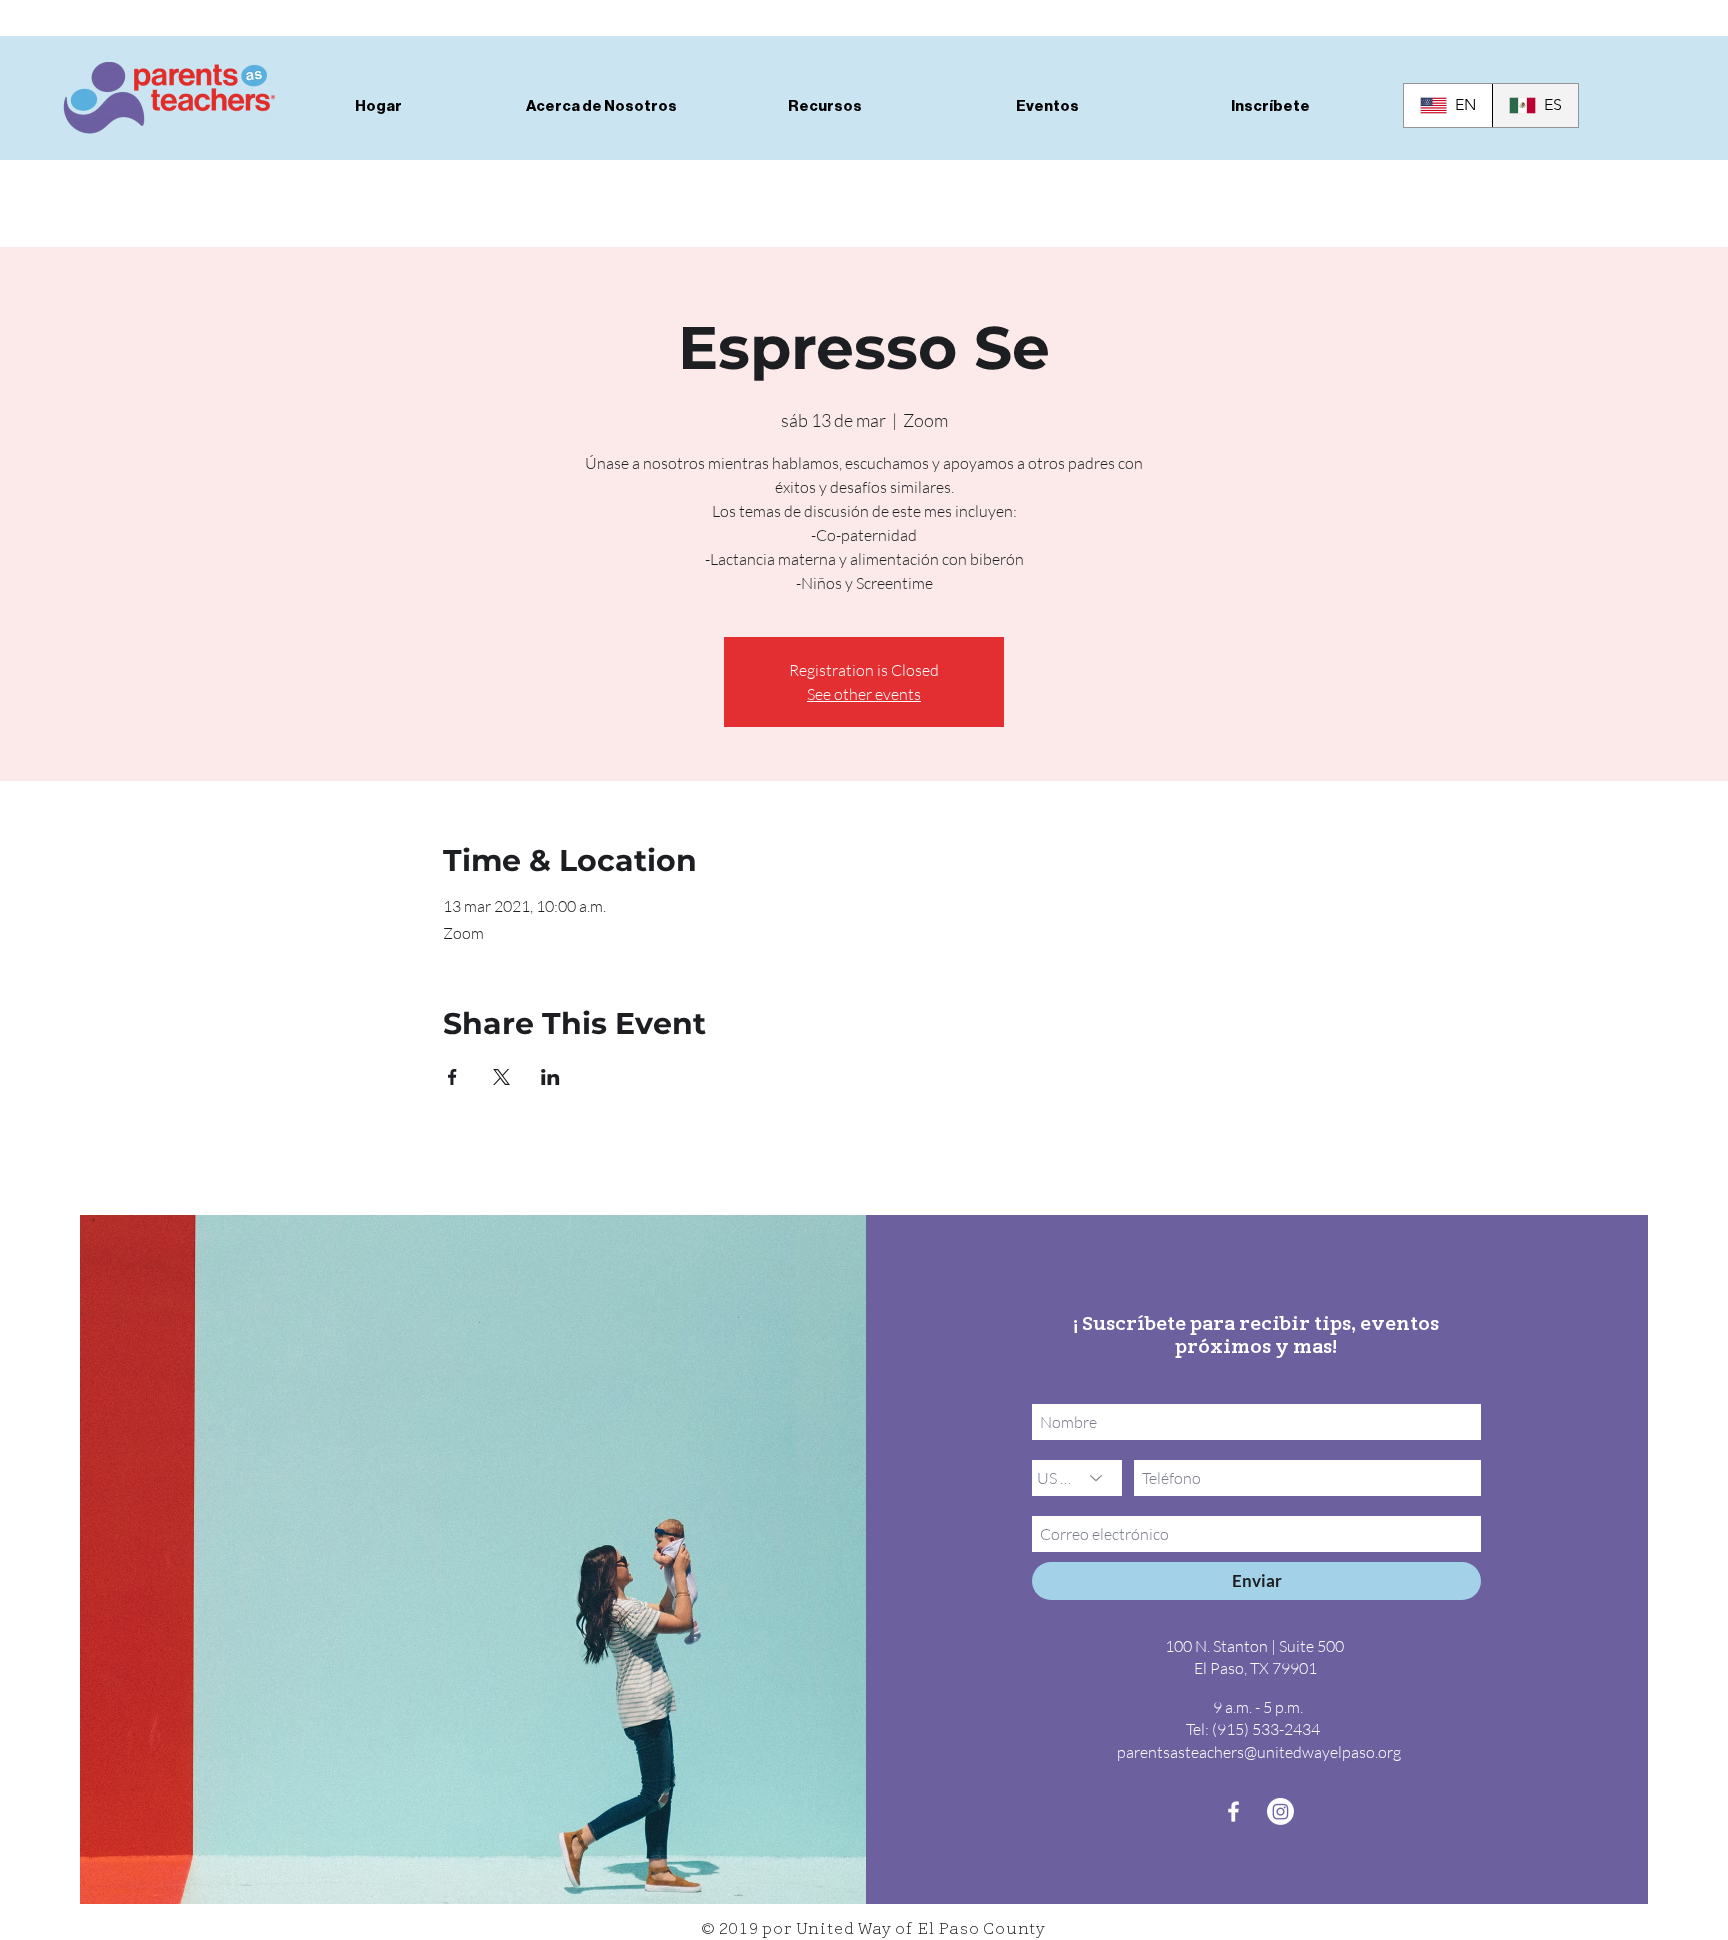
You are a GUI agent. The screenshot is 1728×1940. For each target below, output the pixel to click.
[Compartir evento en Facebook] (452, 1077)
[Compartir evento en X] (501, 1077)
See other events (864, 694)
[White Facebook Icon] (1233, 1811)
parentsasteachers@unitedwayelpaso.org (1259, 1752)
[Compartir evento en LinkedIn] (550, 1077)
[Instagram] (1280, 1811)
